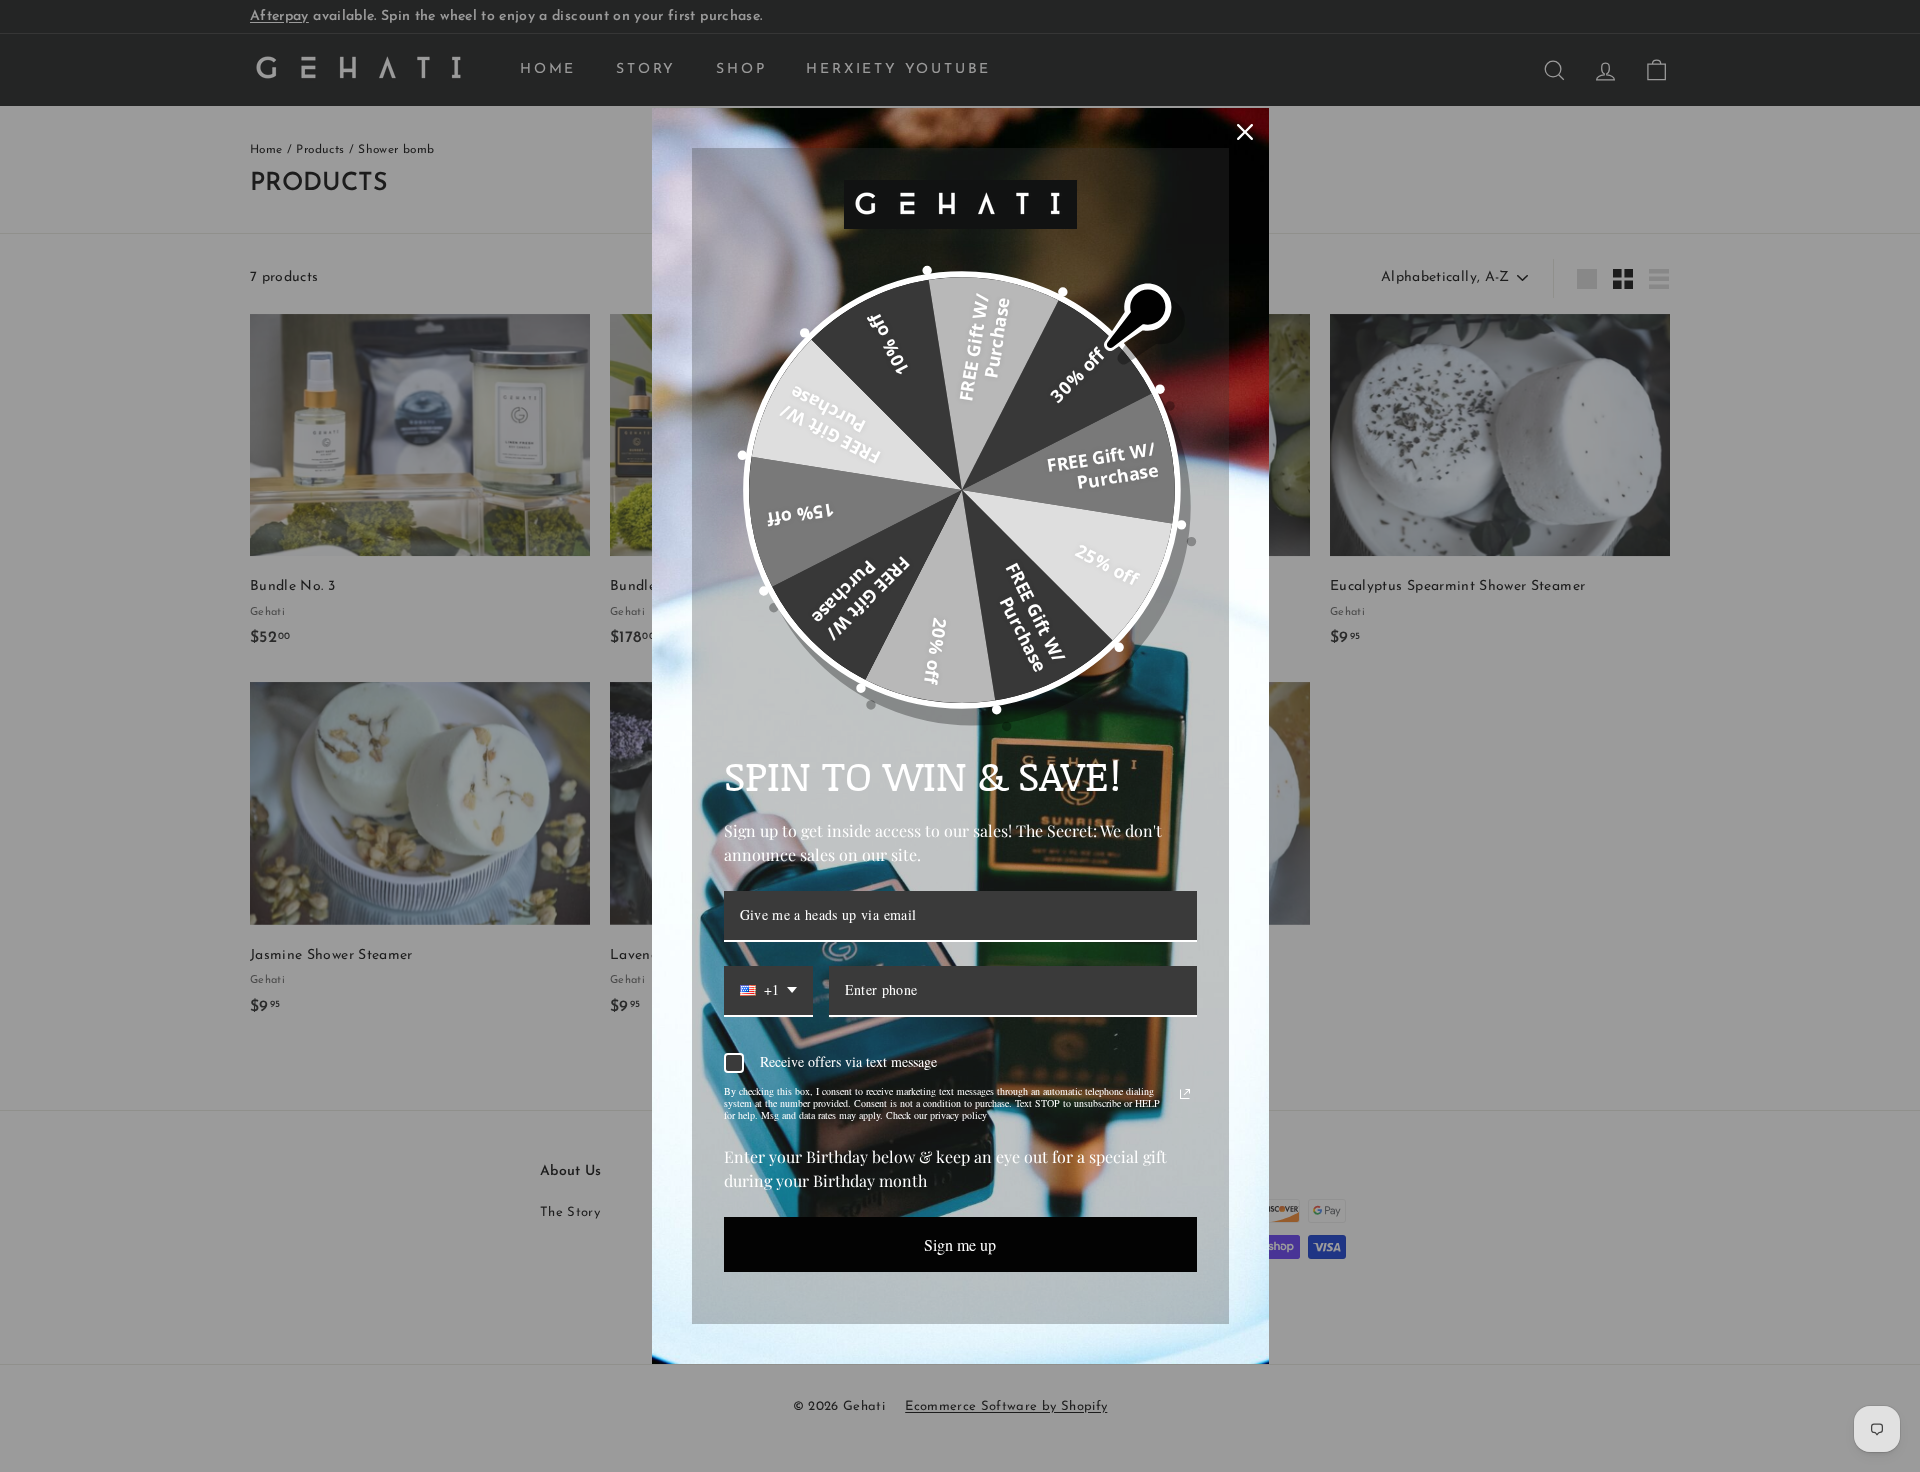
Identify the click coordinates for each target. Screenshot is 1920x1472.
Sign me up (960, 1244)
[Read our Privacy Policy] (1185, 1094)
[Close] (1245, 132)
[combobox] (768, 991)
